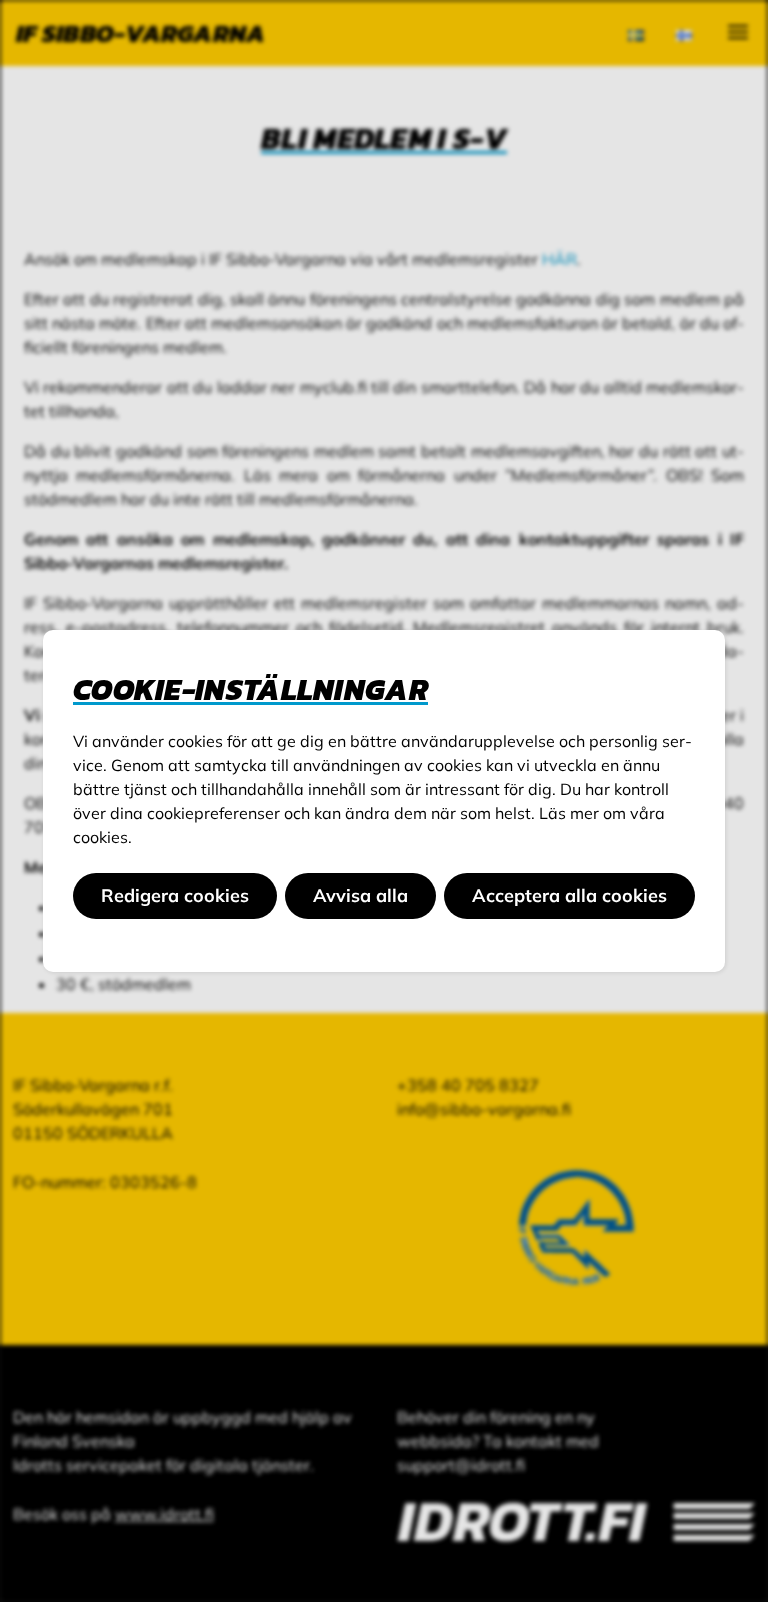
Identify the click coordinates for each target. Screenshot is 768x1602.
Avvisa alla (360, 895)
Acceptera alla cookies (569, 895)
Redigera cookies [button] (175, 895)
